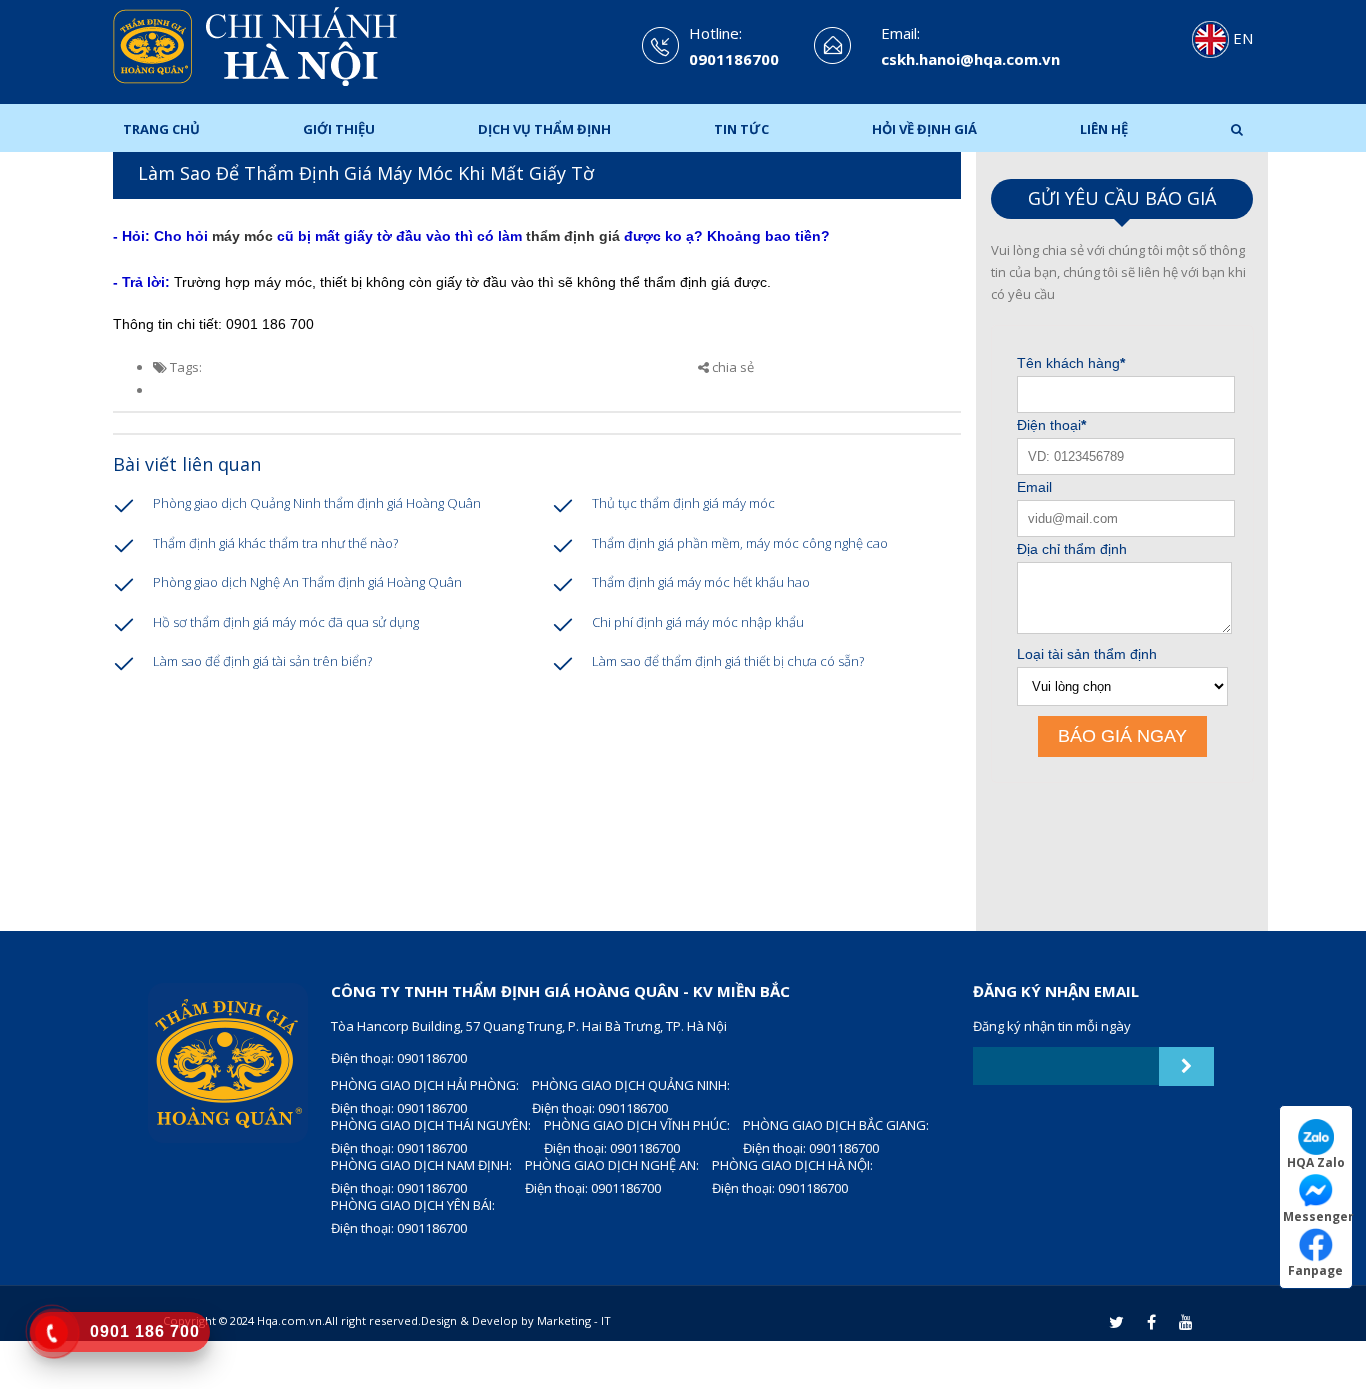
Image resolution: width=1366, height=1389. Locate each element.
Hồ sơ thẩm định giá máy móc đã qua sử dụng (286, 622)
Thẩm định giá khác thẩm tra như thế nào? (275, 543)
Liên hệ (1104, 129)
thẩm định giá (571, 236)
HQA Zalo (1316, 1162)
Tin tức (741, 129)
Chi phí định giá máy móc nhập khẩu (698, 622)
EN (1241, 38)
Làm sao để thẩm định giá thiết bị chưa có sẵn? (728, 661)
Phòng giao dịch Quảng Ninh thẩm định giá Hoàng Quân (317, 503)
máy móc (242, 236)
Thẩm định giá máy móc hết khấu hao (701, 582)
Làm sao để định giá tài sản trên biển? (262, 661)
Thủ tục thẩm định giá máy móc (683, 503)
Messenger (1317, 1216)
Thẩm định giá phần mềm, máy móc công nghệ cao (740, 543)
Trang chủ (161, 129)
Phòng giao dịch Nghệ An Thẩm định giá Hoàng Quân (307, 582)
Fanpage (1315, 1270)
